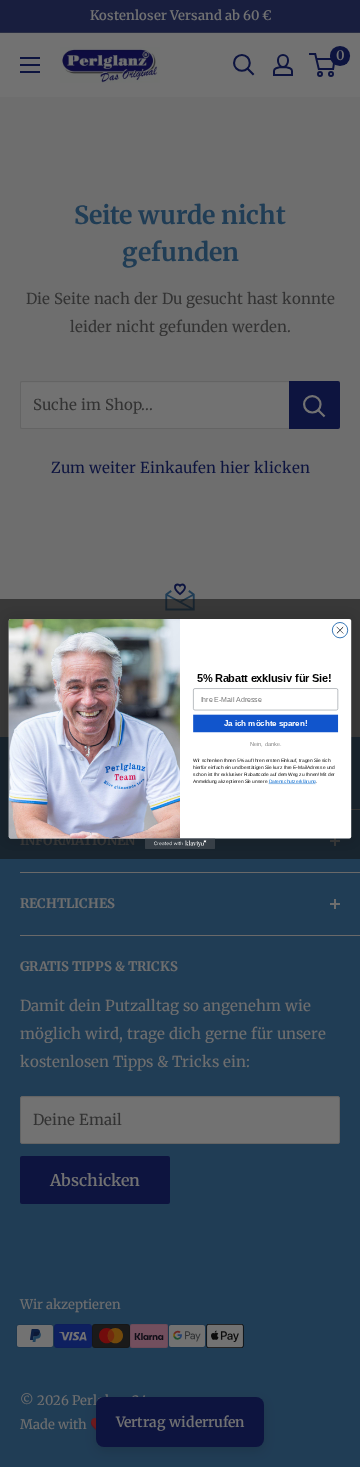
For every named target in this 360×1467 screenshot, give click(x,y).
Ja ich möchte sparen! (265, 722)
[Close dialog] (339, 629)
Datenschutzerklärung (292, 780)
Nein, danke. (266, 743)
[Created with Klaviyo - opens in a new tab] (180, 843)
